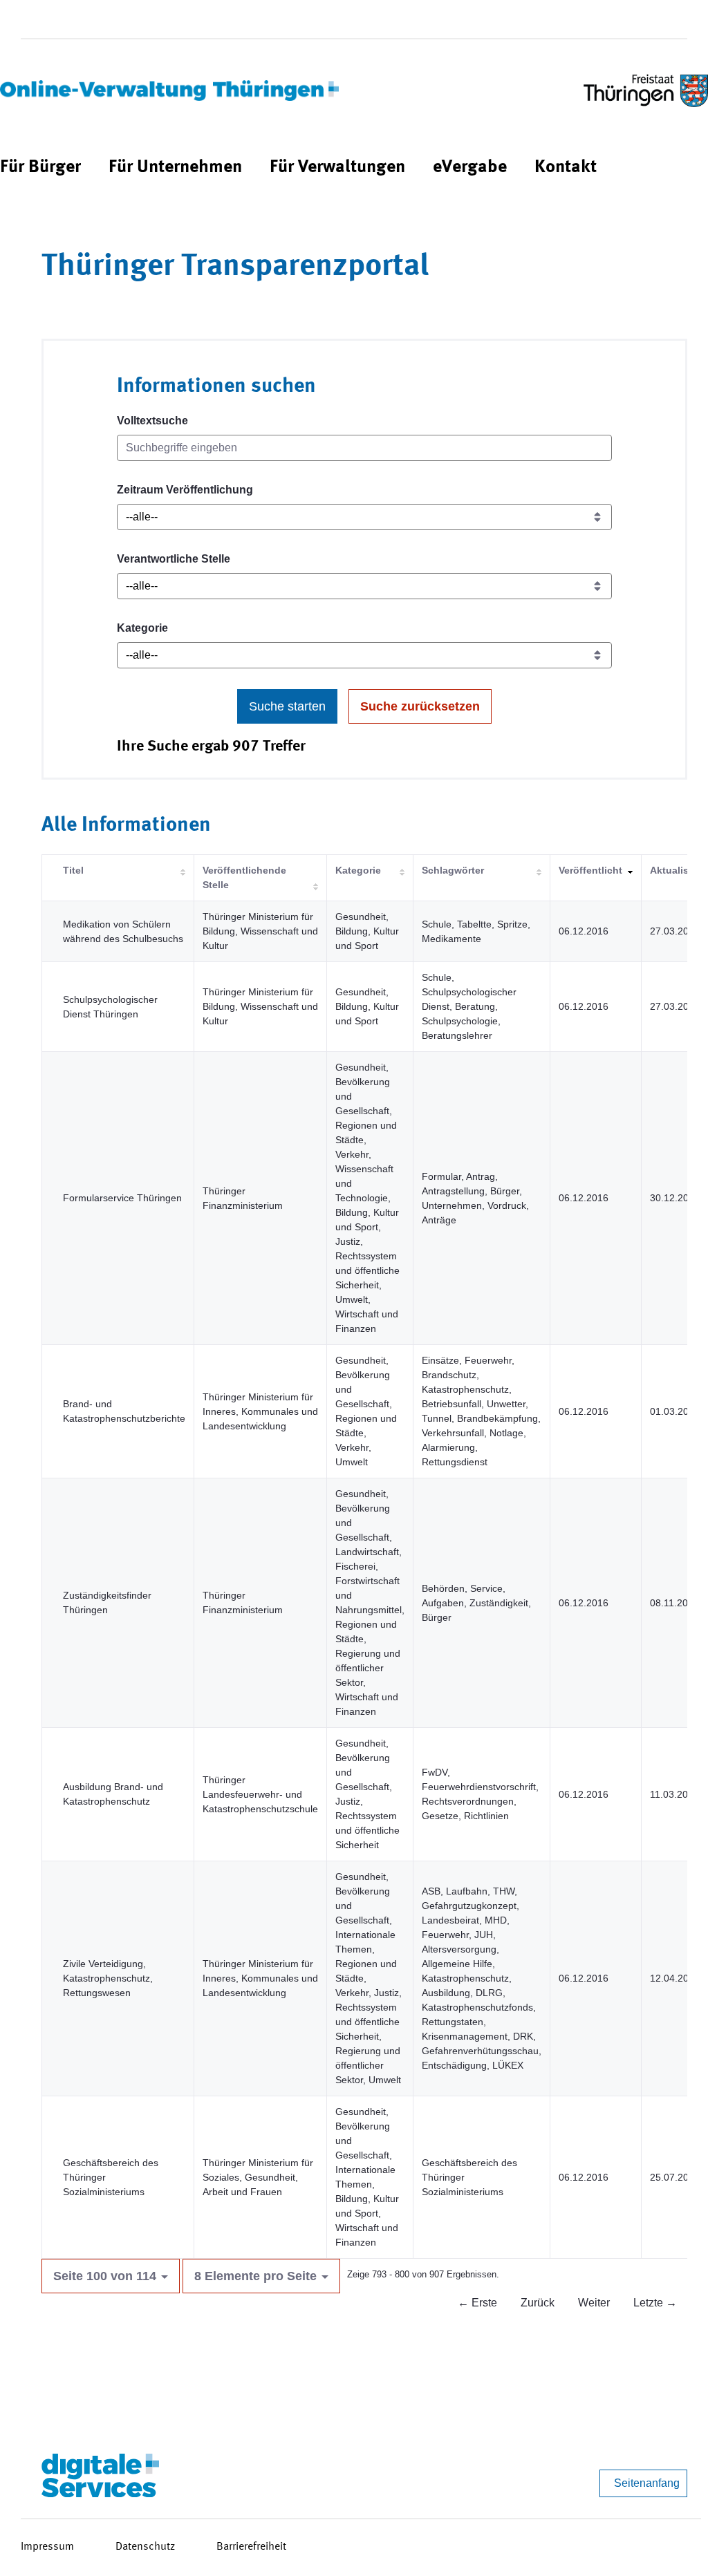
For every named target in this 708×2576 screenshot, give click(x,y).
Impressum (47, 2547)
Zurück (538, 2303)
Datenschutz (145, 2547)
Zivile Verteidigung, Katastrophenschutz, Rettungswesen (108, 1978)
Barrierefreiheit (251, 2547)
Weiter (594, 2303)
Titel (73, 870)
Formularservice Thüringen (122, 1198)
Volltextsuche (152, 421)
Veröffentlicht (590, 870)
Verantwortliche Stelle (174, 559)
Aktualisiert (677, 870)
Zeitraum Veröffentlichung (185, 490)
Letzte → (655, 2303)
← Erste (477, 2303)
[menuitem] (40, 168)
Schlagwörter (453, 870)
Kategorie (142, 628)
